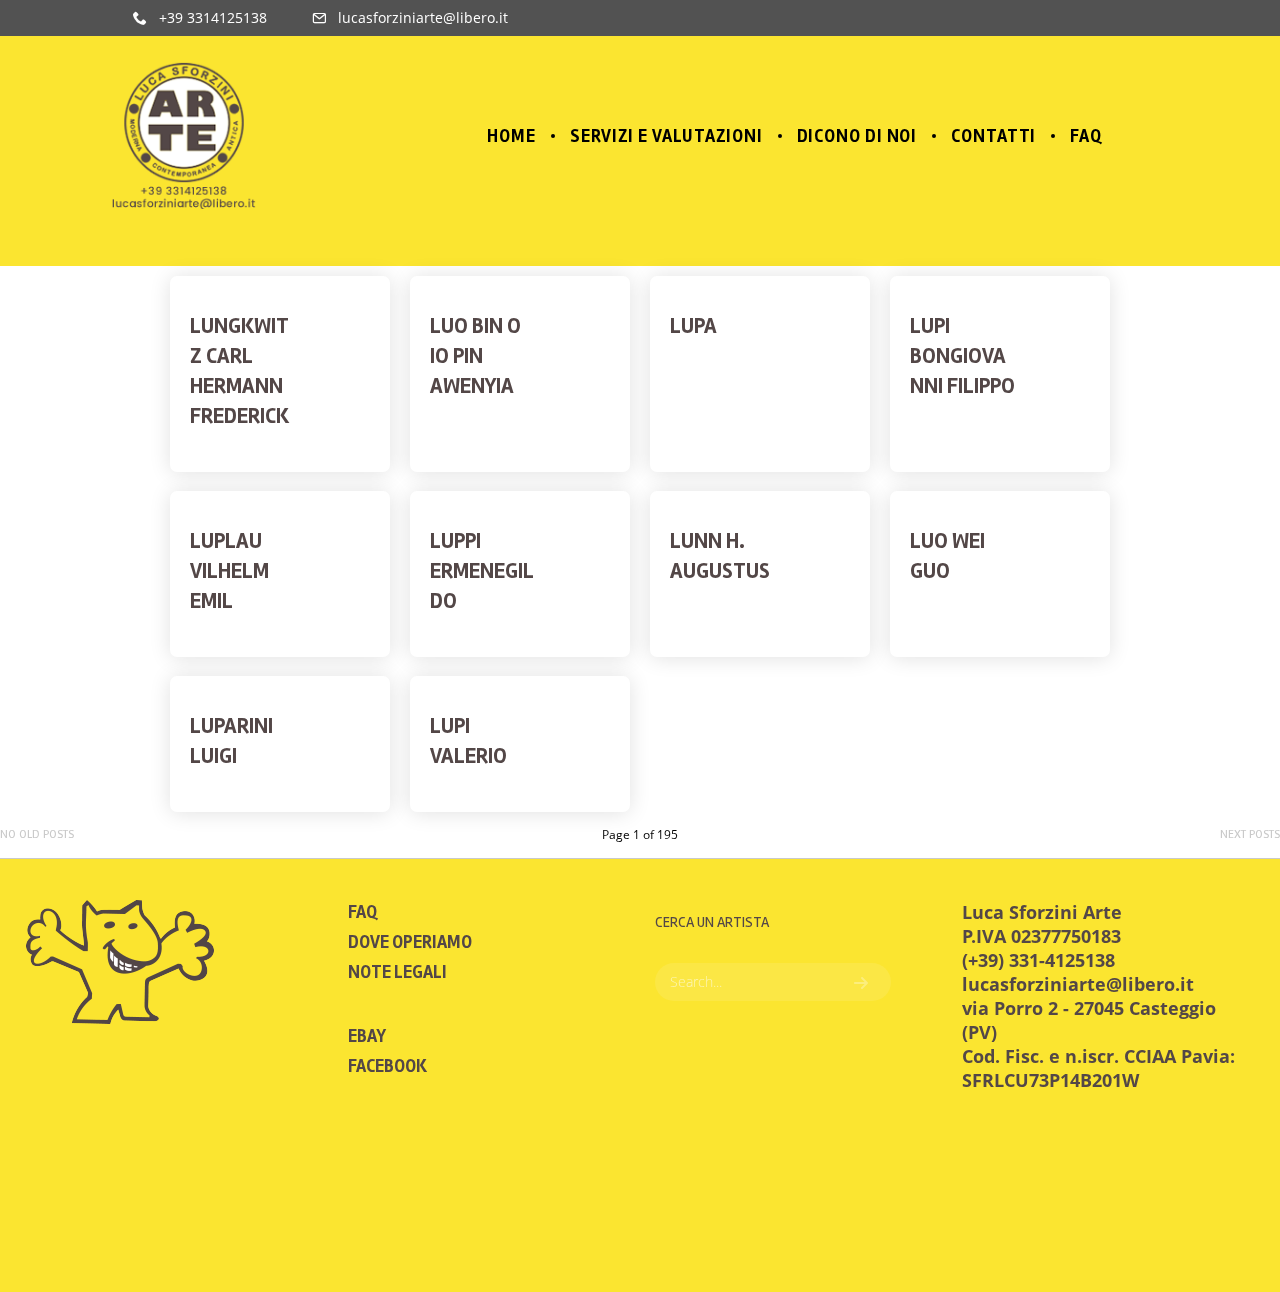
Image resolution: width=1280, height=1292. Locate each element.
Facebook (387, 1066)
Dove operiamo (410, 942)
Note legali (397, 972)
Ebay (367, 1036)
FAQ (362, 912)
